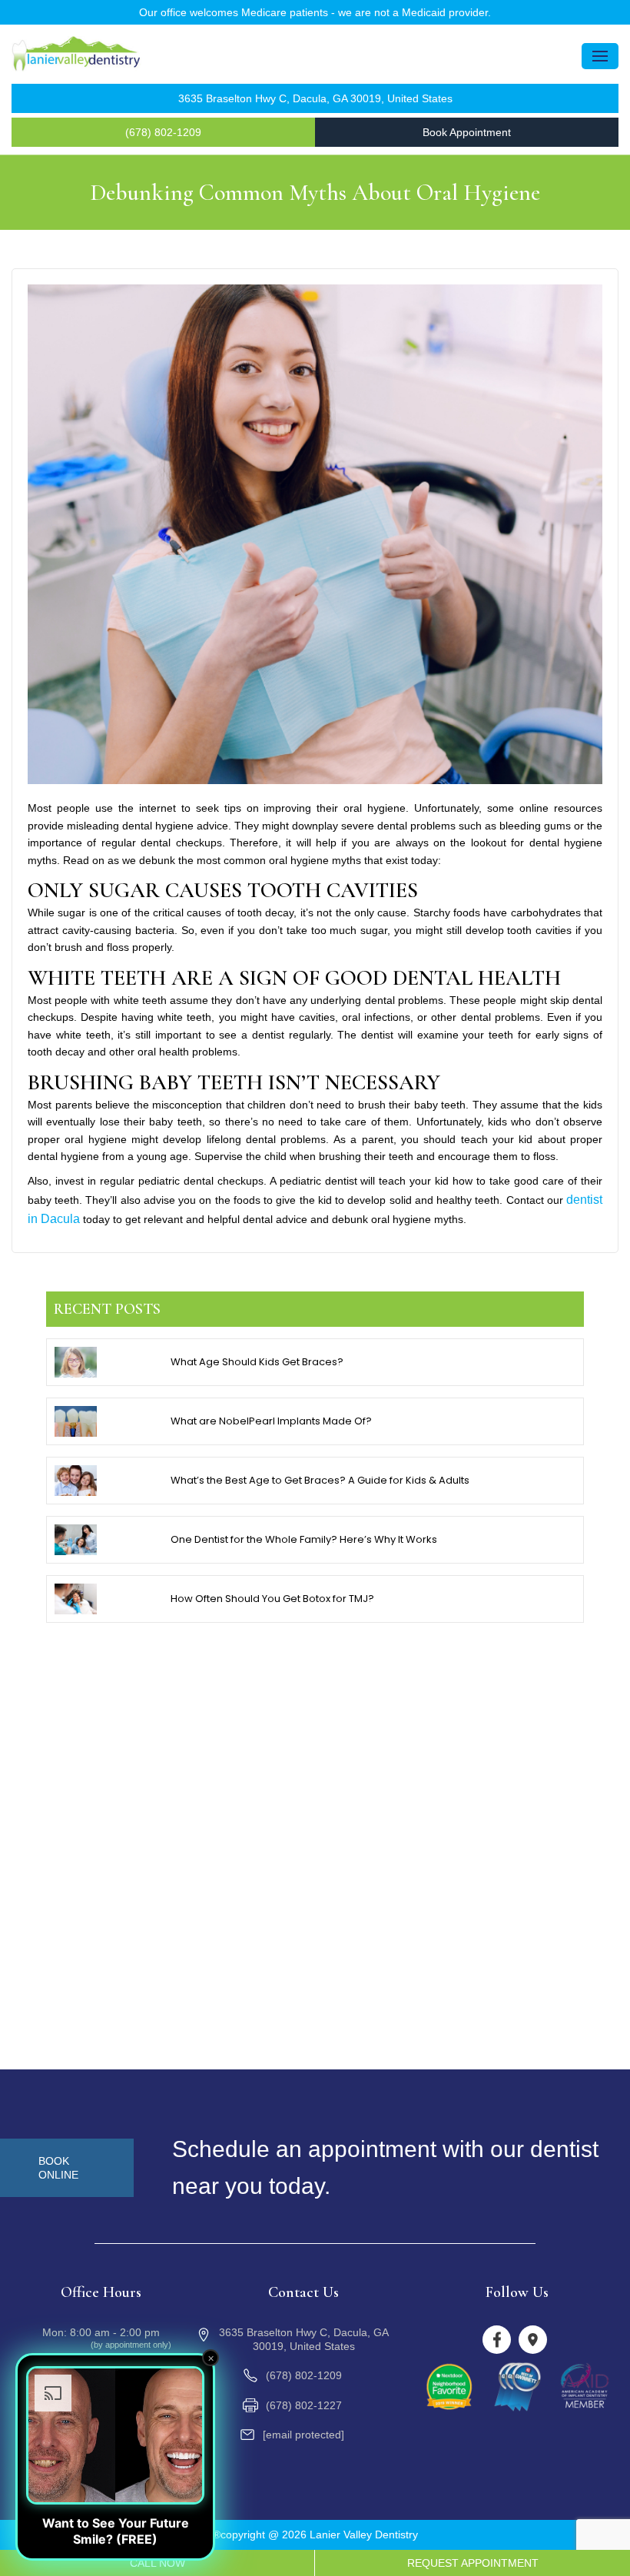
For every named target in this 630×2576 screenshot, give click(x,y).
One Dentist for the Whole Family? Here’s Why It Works (304, 1539)
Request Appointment (473, 2563)
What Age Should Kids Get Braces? (257, 1362)
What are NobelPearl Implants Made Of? (271, 1421)
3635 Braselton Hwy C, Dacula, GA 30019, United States (315, 98)
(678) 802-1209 (163, 132)
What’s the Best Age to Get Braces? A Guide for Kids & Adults (320, 1480)
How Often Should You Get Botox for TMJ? (272, 1599)
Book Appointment (467, 132)
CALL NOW (157, 2563)
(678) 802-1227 (304, 2405)
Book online (58, 2168)
